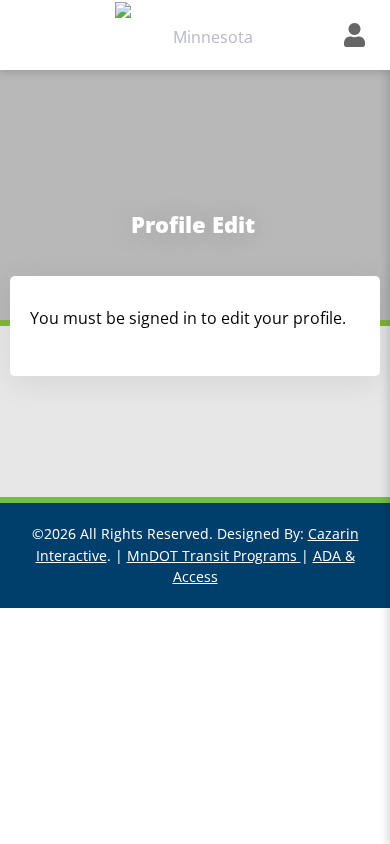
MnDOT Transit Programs (214, 555)
